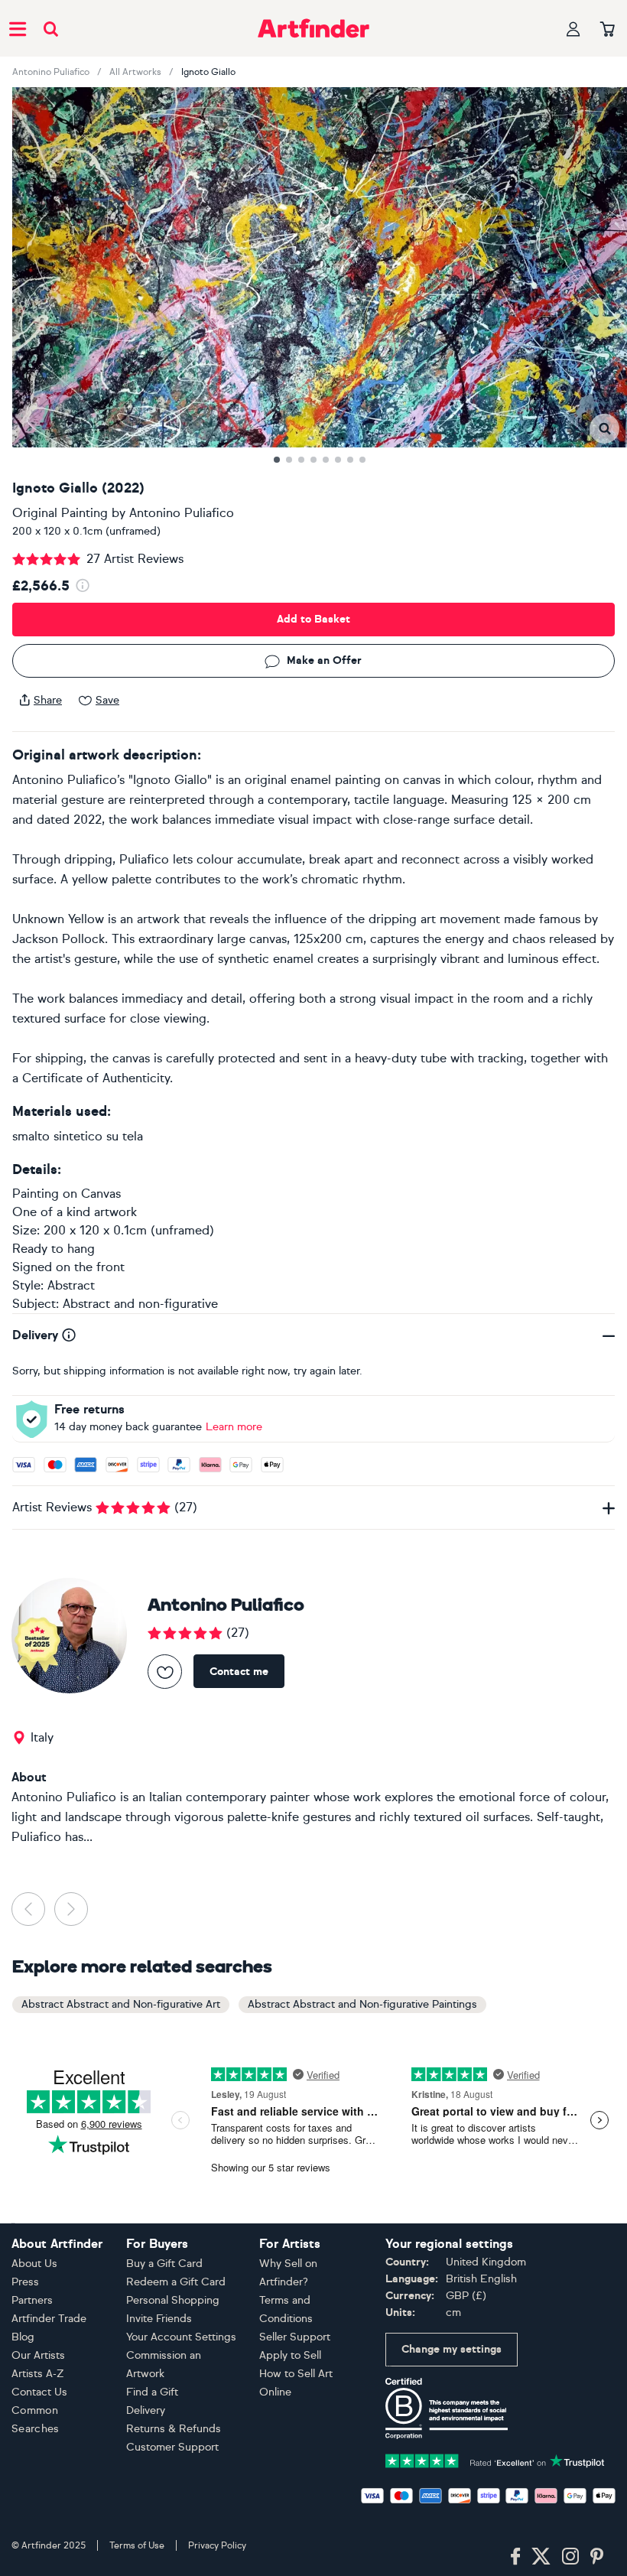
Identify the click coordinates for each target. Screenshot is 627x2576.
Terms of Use (137, 2545)
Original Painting (60, 513)
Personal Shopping (173, 2300)
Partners (32, 2300)
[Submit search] (51, 29)
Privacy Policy (217, 2545)
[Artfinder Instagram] (570, 2557)
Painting (36, 1194)
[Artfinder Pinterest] (597, 2557)
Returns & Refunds (174, 2429)
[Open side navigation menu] (18, 28)
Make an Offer (324, 660)
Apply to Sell (290, 2355)
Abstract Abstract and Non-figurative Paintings (362, 2004)
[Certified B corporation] (447, 2407)
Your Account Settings (181, 2337)
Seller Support (295, 2337)
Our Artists (38, 2355)
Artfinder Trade (49, 2319)
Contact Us (39, 2392)
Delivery (146, 2410)
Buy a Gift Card (164, 2264)
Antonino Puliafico (51, 72)
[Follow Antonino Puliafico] (165, 1672)
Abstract (71, 1285)
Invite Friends (159, 2319)
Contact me (239, 1672)
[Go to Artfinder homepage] (313, 28)
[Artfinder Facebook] (515, 2557)
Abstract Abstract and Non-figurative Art (121, 2004)
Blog (23, 2337)
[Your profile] (573, 29)
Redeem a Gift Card (176, 2282)
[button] (604, 429)
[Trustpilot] (495, 2459)
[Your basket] (608, 30)
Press (25, 2282)
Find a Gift (152, 2392)
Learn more (234, 1427)
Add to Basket (313, 619)
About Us (34, 2264)
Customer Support (172, 2447)
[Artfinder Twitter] (541, 2557)
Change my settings (452, 2349)
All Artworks (135, 72)
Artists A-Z (38, 2374)
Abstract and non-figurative (140, 1304)
